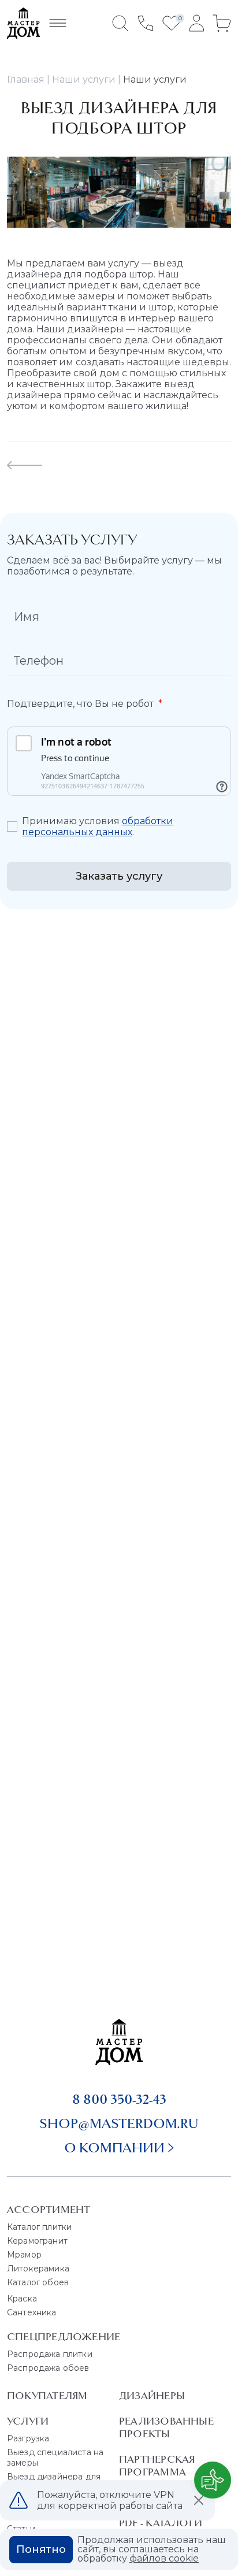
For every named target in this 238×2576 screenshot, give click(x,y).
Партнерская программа (157, 2466)
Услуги (28, 2421)
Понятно (41, 2549)
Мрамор (24, 2255)
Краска (22, 2299)
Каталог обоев (38, 2282)
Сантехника (32, 2312)
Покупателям (47, 2396)
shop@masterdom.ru (119, 2123)
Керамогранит (37, 2241)
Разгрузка (28, 2438)
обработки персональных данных (98, 826)
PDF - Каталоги (161, 2523)
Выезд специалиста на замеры (55, 2458)
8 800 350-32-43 (119, 2099)
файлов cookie (164, 2558)
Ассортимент (49, 2210)
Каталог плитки (39, 2227)
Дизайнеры (152, 2396)
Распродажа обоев (48, 2368)
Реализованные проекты (166, 2427)
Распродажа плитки (50, 2354)
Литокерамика (38, 2269)
